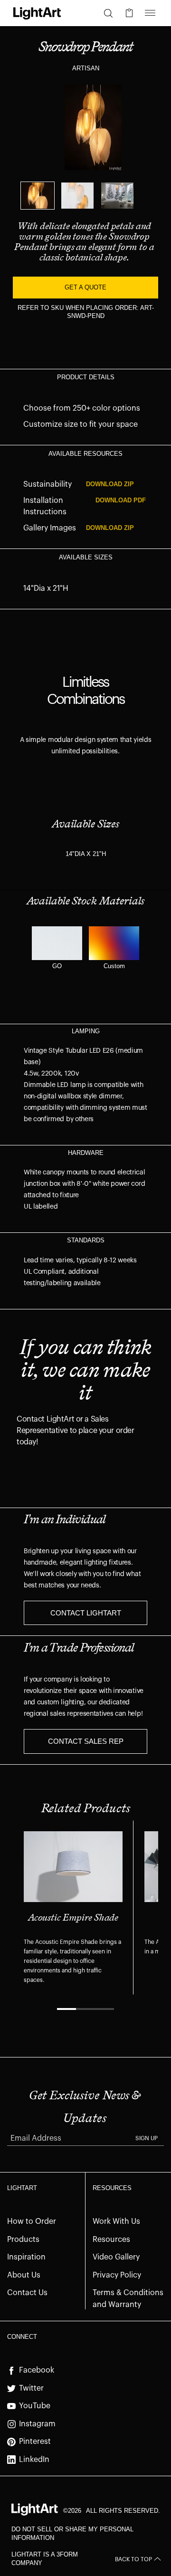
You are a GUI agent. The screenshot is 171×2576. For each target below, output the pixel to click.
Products (23, 2240)
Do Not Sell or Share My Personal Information (72, 2533)
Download (110, 484)
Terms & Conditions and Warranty (128, 2299)
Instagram (37, 2424)
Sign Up (147, 2138)
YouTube (35, 2406)
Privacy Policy (117, 2275)
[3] (117, 196)
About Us (24, 2275)
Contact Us (27, 2293)
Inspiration (26, 2257)
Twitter (31, 2388)
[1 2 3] (85, 196)
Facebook (37, 2370)
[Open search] (108, 13)
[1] (38, 196)
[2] (77, 196)
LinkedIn (34, 2460)
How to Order (32, 2221)
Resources (111, 2240)
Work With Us (116, 2221)
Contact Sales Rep (86, 1741)
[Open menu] (150, 13)
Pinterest (35, 2441)
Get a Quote (85, 287)
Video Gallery (116, 2257)
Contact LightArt (86, 1613)
